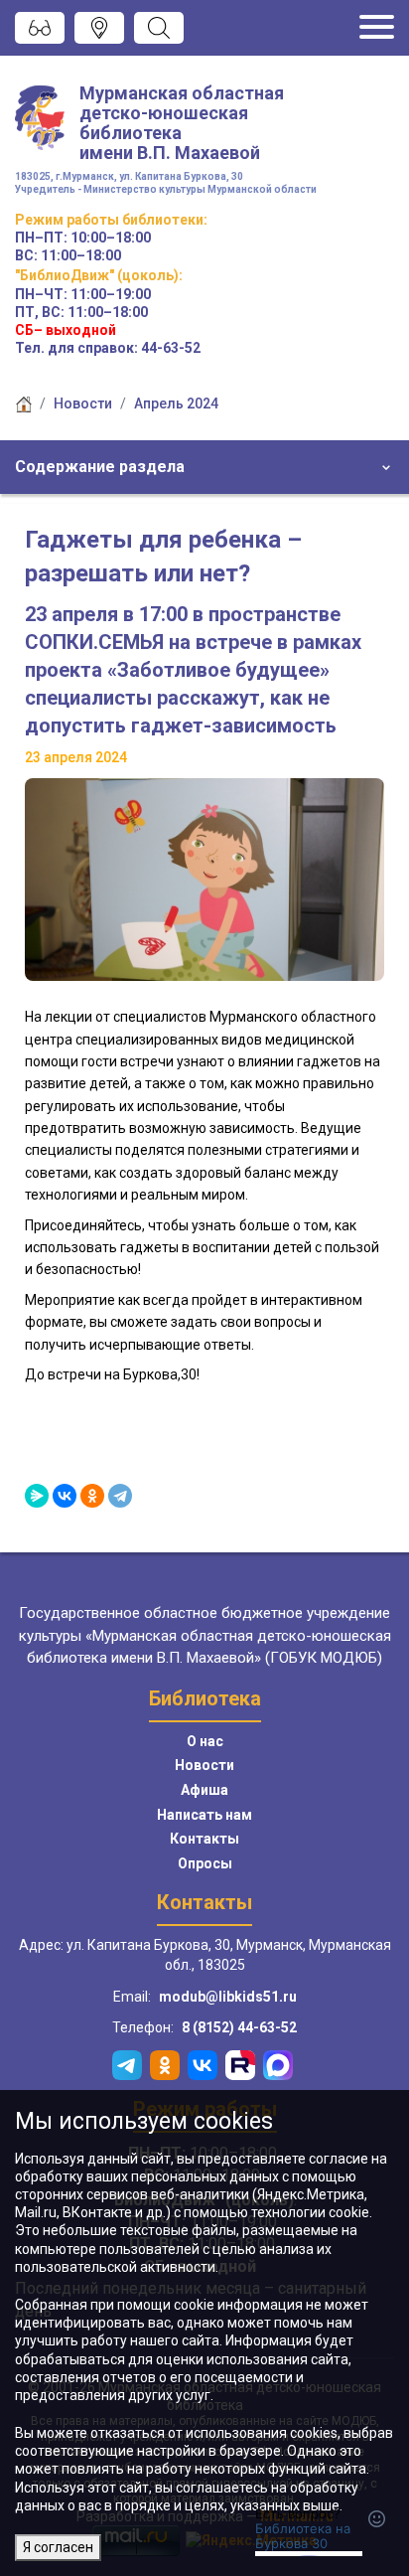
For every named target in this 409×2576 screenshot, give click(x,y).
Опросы (205, 1863)
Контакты (204, 1839)
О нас (205, 1741)
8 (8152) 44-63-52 (239, 2027)
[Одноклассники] (92, 1496)
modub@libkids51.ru (228, 1997)
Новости (83, 403)
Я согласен (58, 2547)
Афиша (204, 1790)
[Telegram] (120, 1496)
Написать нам (204, 1815)
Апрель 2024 (176, 403)
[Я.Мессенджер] (37, 1496)
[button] (204, 467)
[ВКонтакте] (65, 1496)
